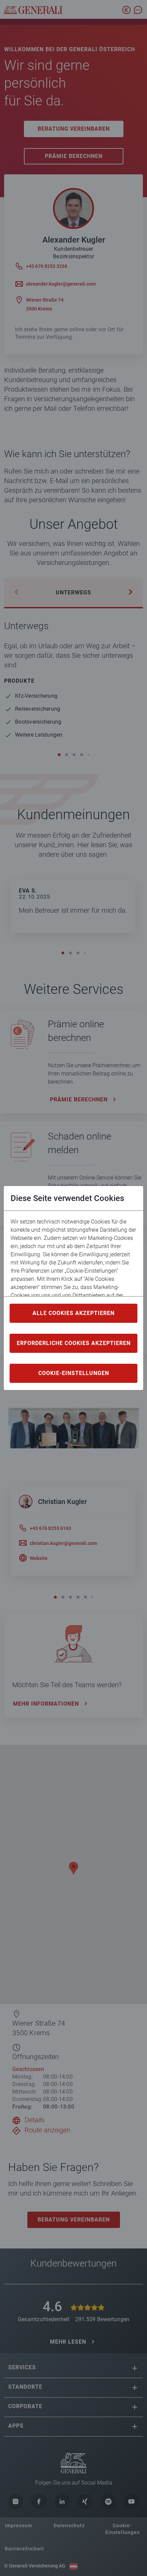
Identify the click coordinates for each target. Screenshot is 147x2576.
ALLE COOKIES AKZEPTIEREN (73, 1313)
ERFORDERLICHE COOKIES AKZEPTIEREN (74, 1343)
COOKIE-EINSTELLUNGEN (74, 1373)
